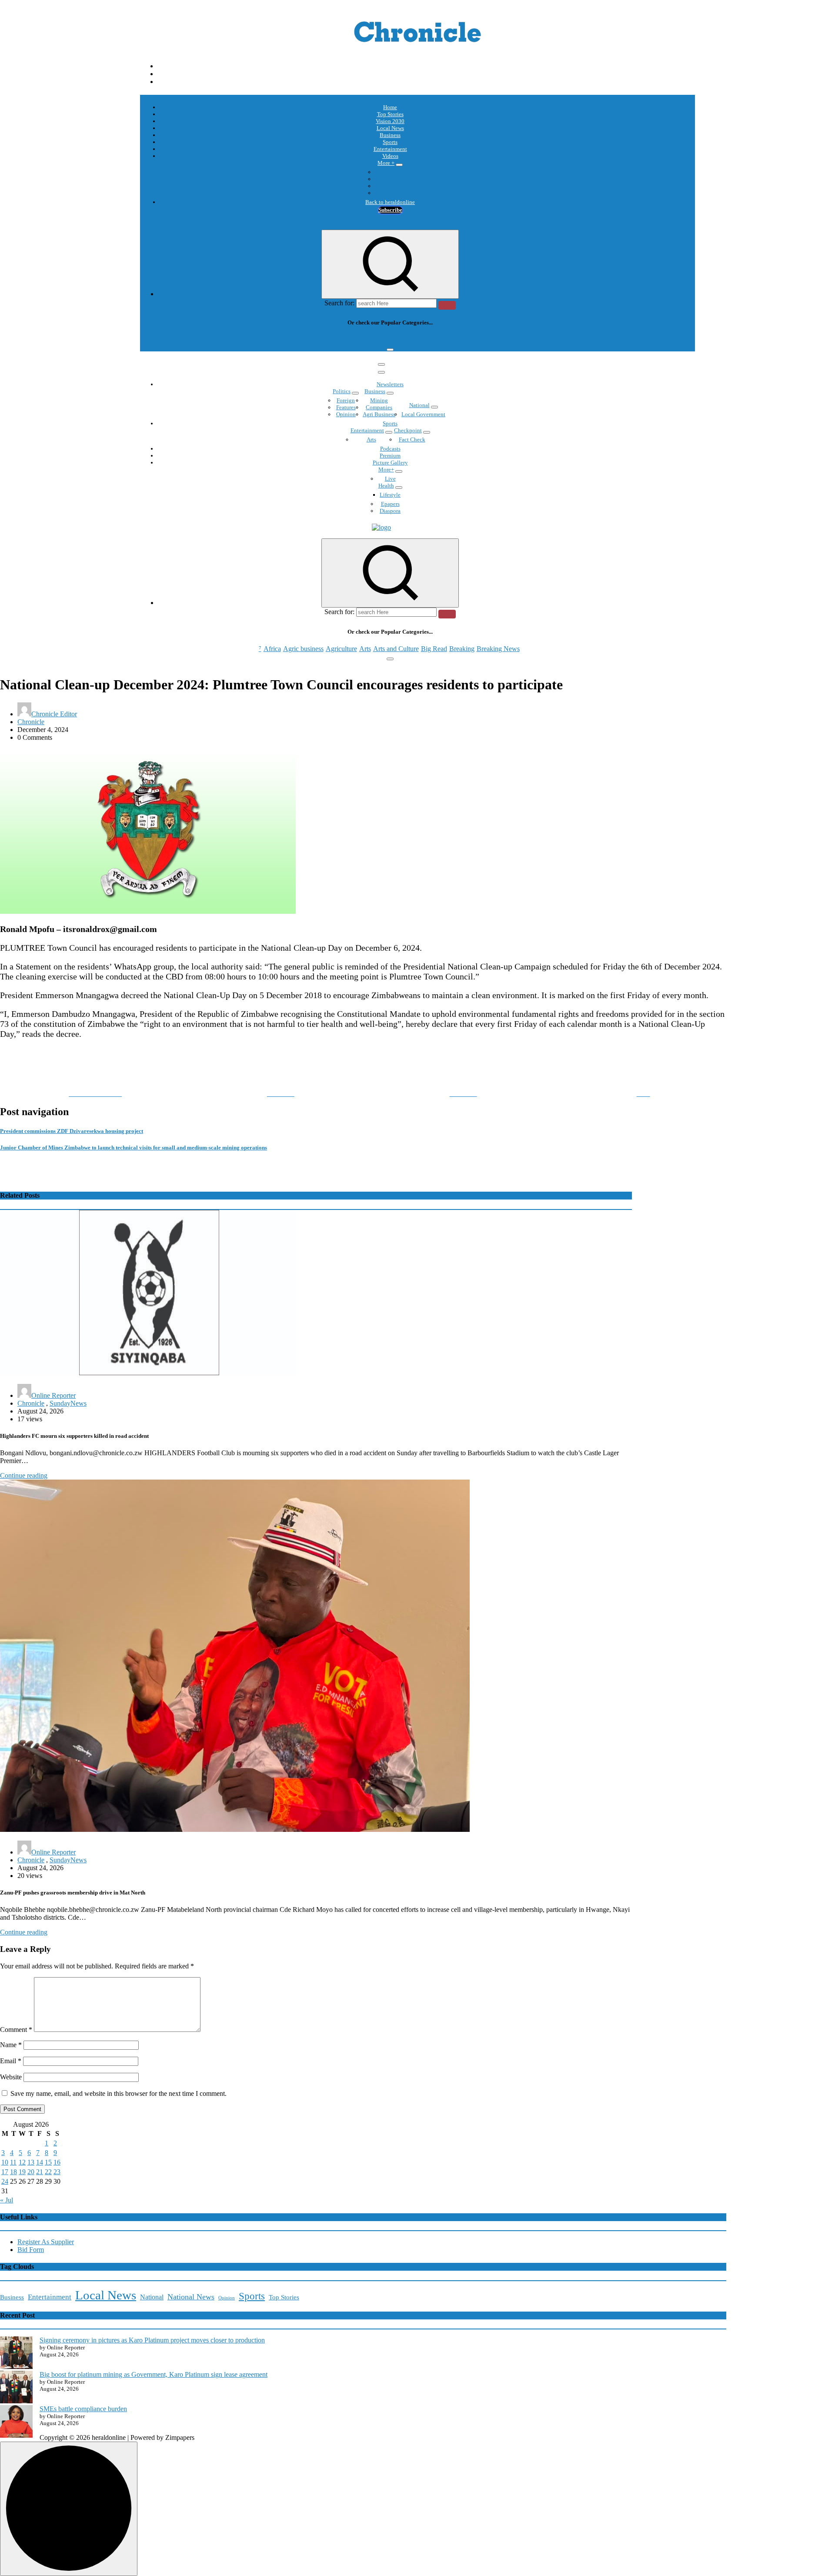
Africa (272, 339)
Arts (365, 339)
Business (390, 135)
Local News (390, 128)
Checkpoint (408, 430)
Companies (379, 407)
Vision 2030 (390, 121)
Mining (379, 400)
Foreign (346, 400)
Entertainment (390, 149)
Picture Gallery (390, 463)
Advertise (390, 193)
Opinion (390, 179)
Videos (390, 156)
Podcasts (390, 186)
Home (390, 107)
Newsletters (390, 384)
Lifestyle (390, 495)
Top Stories (390, 114)
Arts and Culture (396, 339)
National (419, 405)
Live (390, 479)
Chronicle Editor (54, 714)
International (390, 172)
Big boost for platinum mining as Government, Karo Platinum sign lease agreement (154, 2374)
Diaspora (390, 511)
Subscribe (390, 210)
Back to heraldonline (390, 202)
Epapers (390, 504)
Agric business (303, 339)
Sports (390, 142)
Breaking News (498, 339)
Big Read (434, 339)
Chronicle (31, 722)
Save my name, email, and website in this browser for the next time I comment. (119, 2093)
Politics (342, 391)
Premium (390, 456)
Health (386, 486)
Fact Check (412, 439)
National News (191, 2297)
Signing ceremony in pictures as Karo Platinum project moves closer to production (152, 2340)
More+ (386, 469)
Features (346, 407)
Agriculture (341, 339)
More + (386, 163)
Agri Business (379, 414)
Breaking (462, 339)
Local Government (423, 414)
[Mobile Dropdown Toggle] (399, 165)
